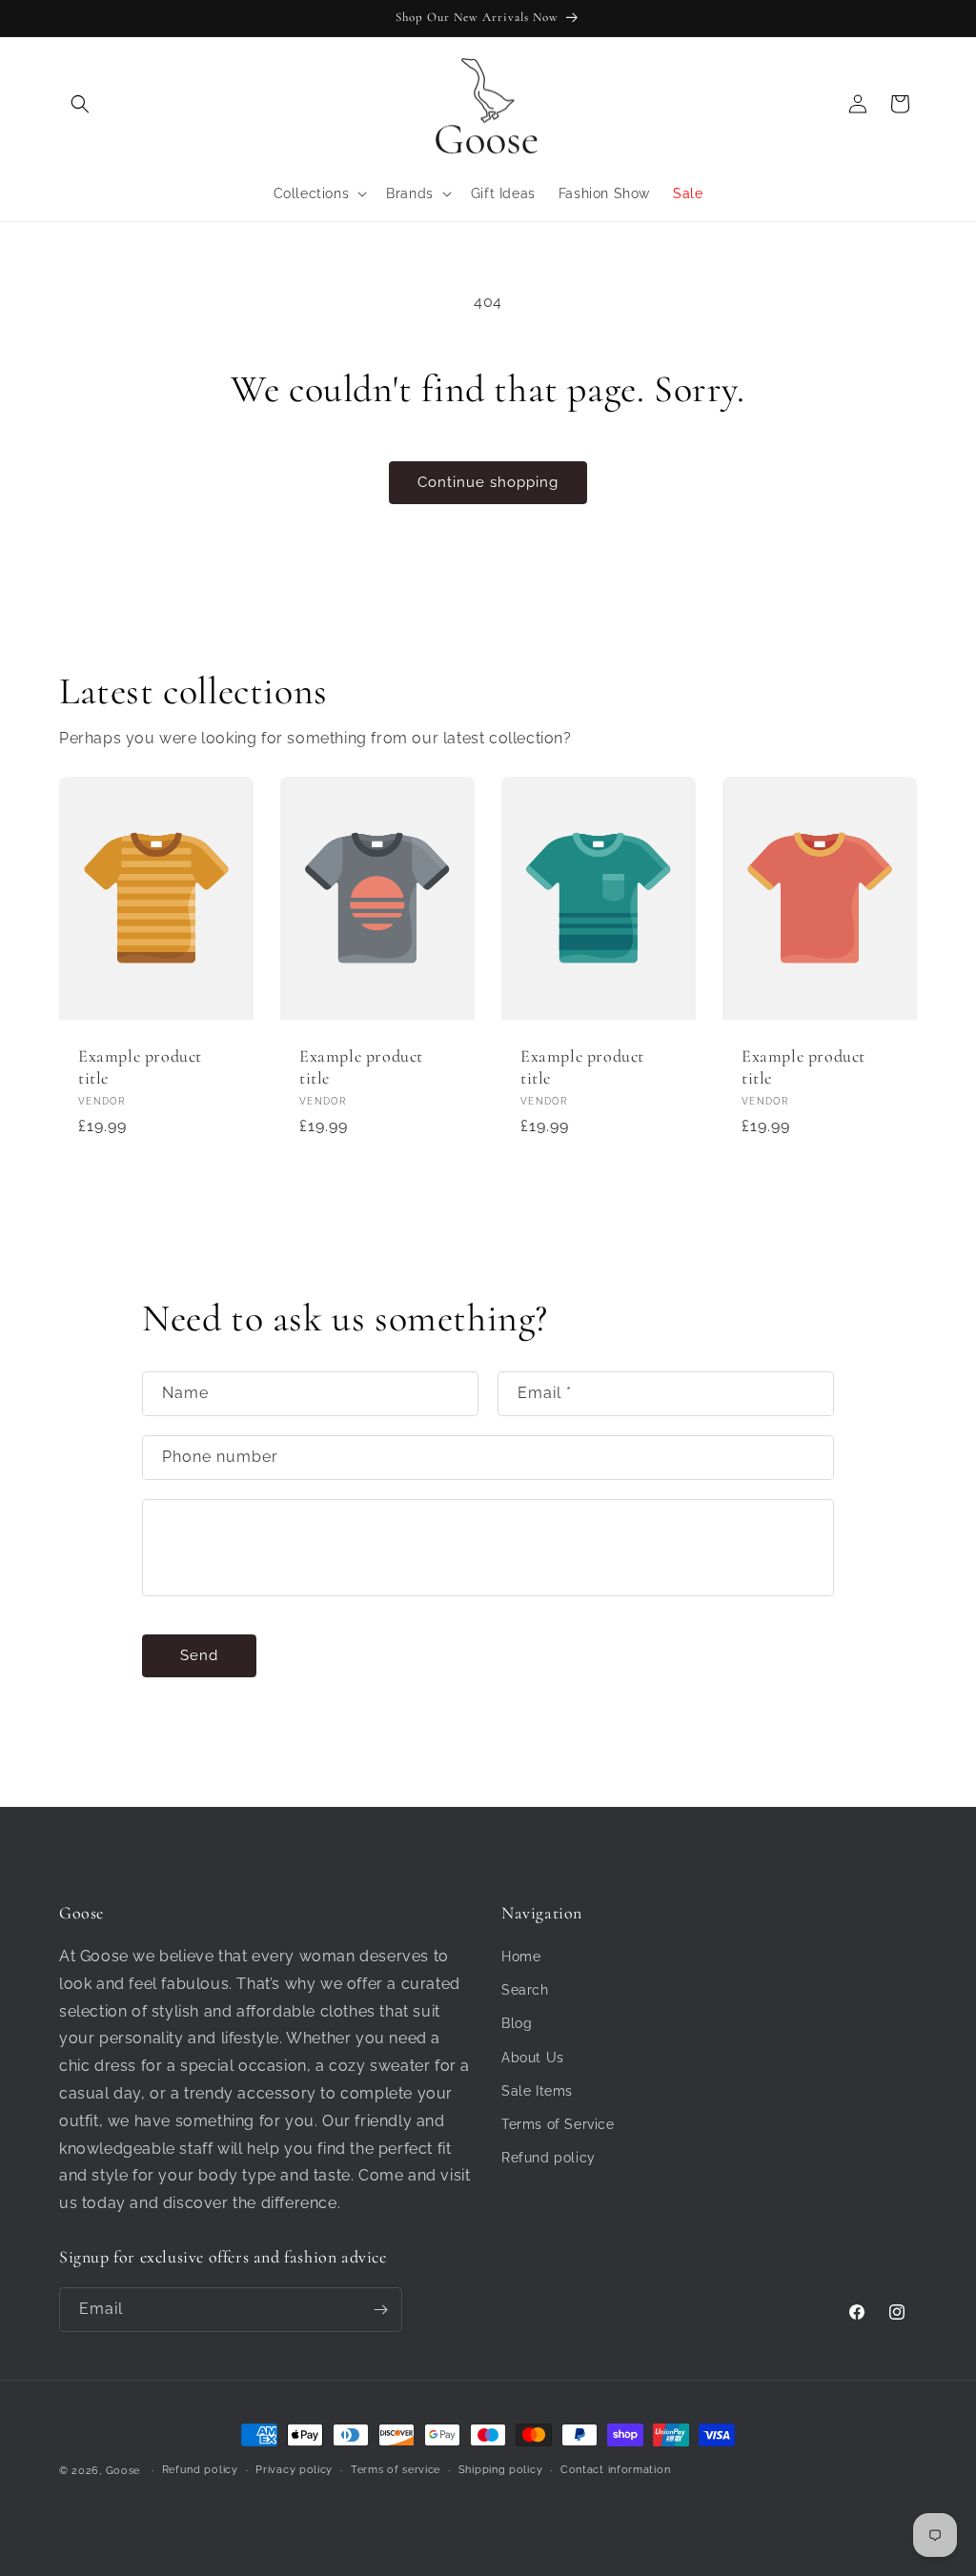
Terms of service (396, 2470)
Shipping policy (501, 2470)
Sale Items (537, 2091)
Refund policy (549, 2158)
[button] (80, 104)
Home (521, 1957)
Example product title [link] (140, 1067)
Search (525, 1990)
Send (199, 1655)
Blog (517, 2023)
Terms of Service (558, 2124)
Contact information (615, 2470)
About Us (533, 2058)
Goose (123, 2471)
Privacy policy (294, 2470)
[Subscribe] (380, 2310)
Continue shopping (488, 482)
